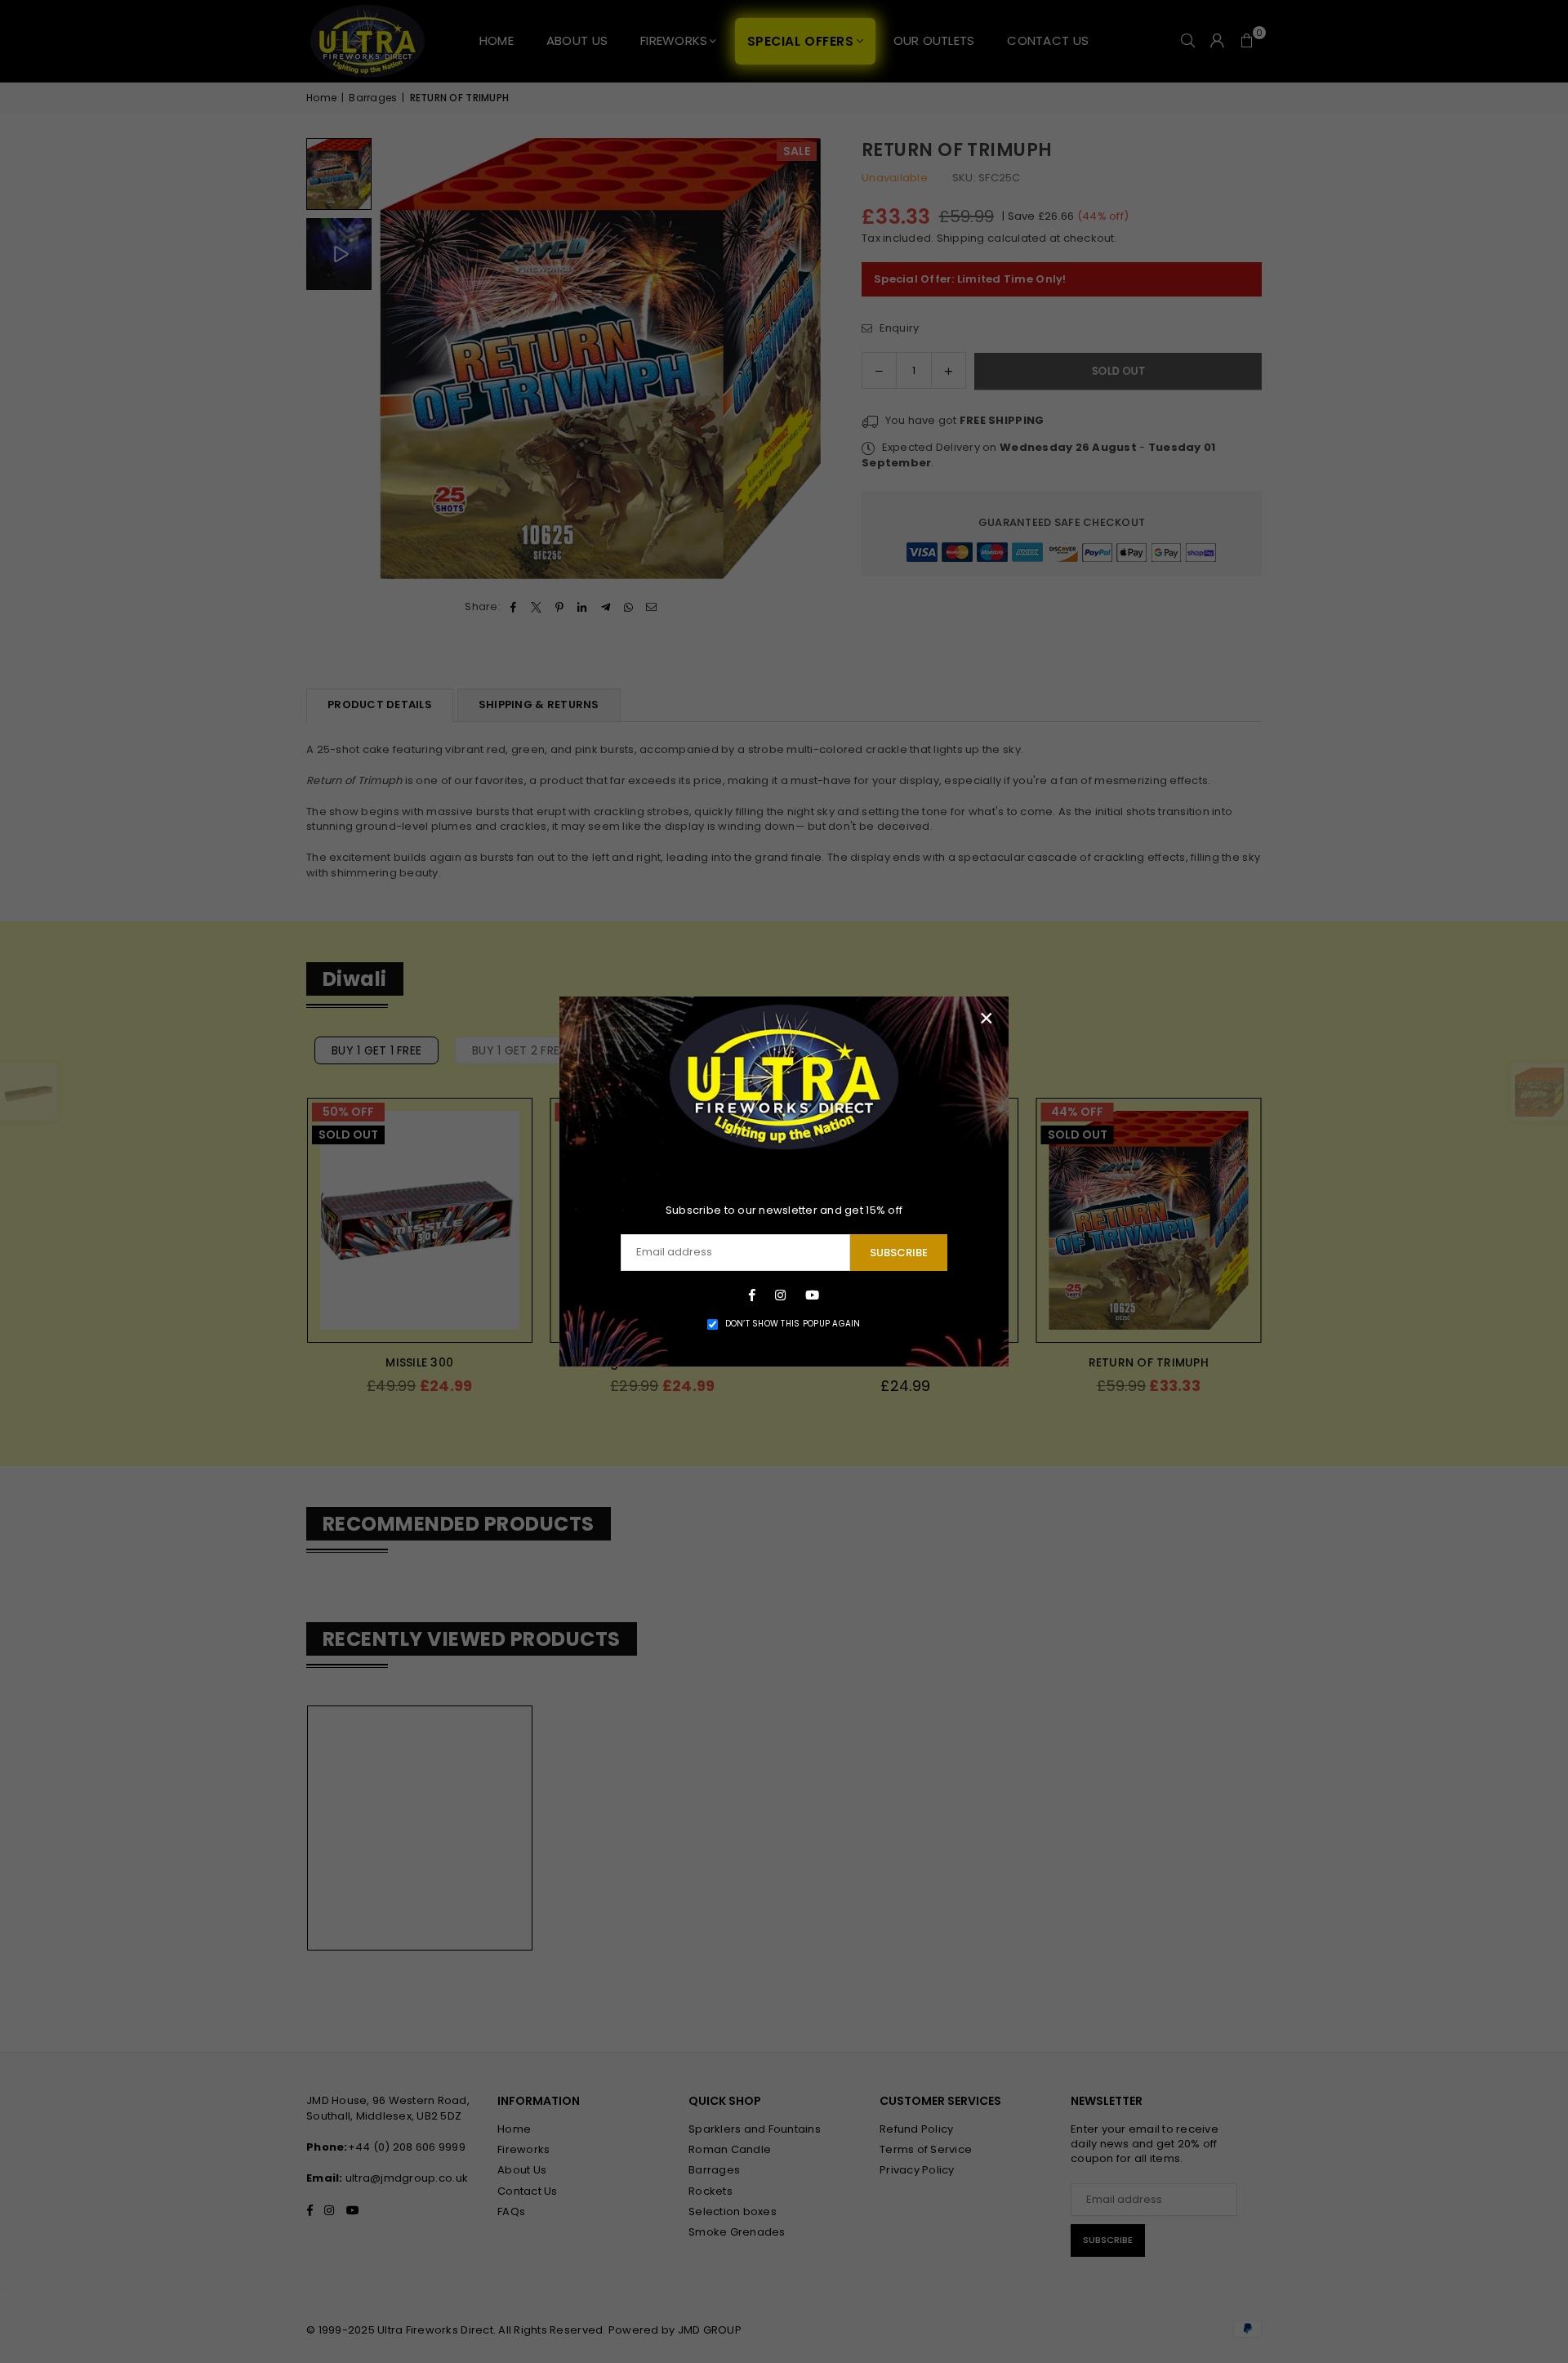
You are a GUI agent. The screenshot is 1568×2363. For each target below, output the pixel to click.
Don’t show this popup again (793, 1324)
